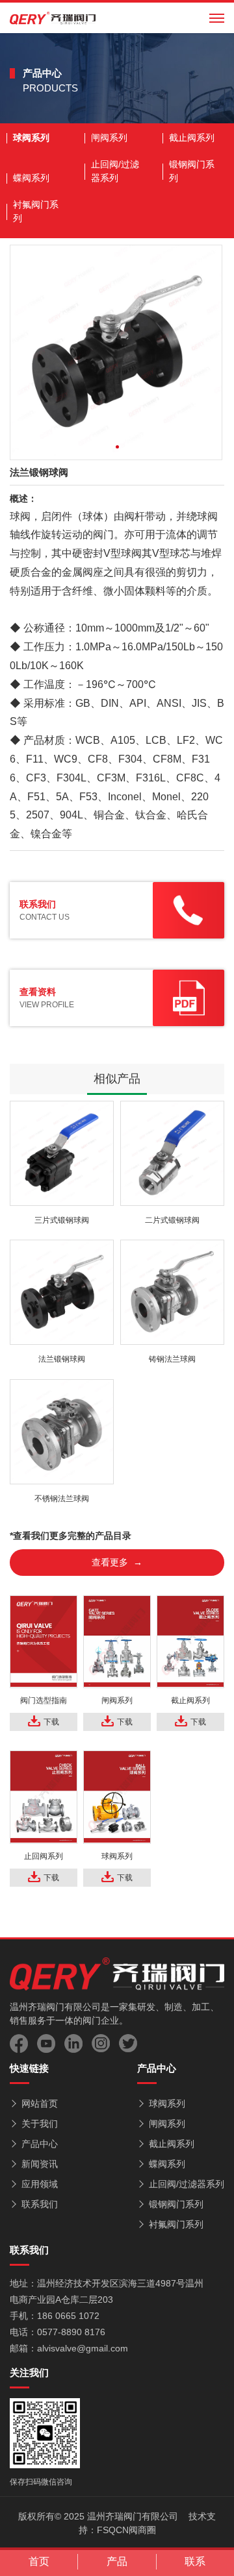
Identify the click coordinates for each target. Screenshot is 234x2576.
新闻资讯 (40, 2164)
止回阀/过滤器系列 (115, 171)
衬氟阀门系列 (36, 211)
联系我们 (40, 2204)
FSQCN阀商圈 (126, 2530)
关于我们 (40, 2124)
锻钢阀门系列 (192, 171)
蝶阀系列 (31, 178)
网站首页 (40, 2104)
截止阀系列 (192, 138)
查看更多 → (117, 1562)
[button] (117, 447)
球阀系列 (31, 138)
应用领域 (40, 2184)
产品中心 (40, 2144)
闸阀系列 (109, 138)
